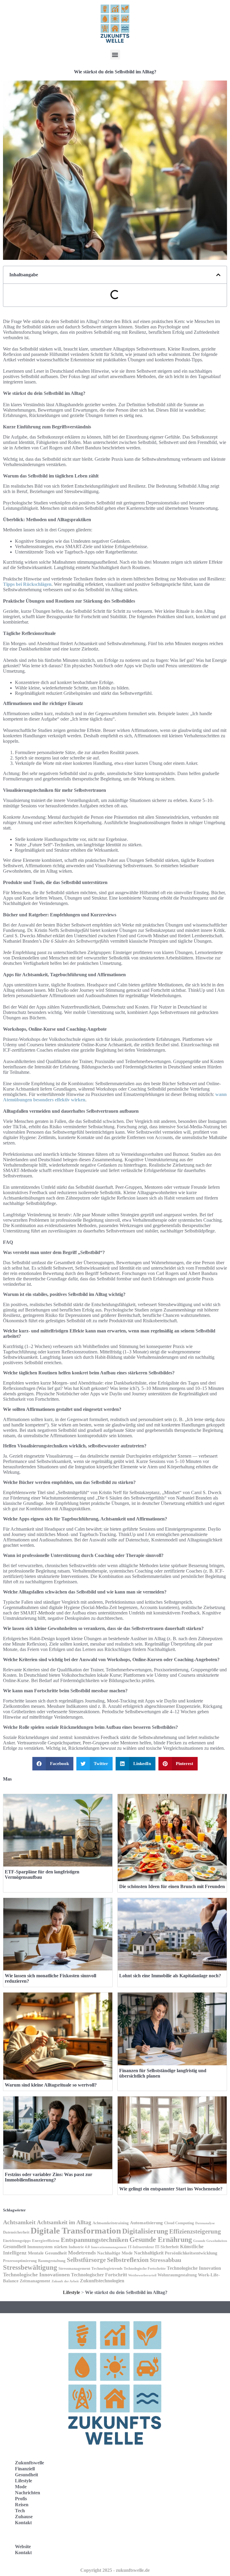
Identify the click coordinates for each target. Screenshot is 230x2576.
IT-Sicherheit (167, 2247)
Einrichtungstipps (17, 2241)
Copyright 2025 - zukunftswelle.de (115, 2570)
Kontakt (23, 2523)
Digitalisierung (145, 2231)
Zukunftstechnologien (102, 2281)
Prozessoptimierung (20, 2261)
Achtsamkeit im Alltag (64, 2222)
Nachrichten (28, 2493)
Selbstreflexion (128, 2260)
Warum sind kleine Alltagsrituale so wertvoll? (51, 2085)
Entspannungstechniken (94, 2240)
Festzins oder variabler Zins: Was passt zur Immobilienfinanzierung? (49, 2177)
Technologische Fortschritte (145, 2269)
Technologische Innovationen (36, 2275)
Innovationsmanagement (109, 2247)
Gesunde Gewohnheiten (210, 2241)
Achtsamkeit (19, 2222)
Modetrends (82, 2253)
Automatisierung (146, 2223)
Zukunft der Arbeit (65, 2281)
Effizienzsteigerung (195, 2231)
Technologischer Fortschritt (99, 2275)
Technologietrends (107, 2269)
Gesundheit (15, 2247)
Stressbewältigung (30, 2268)
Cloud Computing (179, 2223)
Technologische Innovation (194, 2268)
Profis (21, 2499)
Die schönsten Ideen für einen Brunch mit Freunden (172, 1886)
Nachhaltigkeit (149, 2253)
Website (23, 2547)
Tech (20, 2511)
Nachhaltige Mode (115, 2253)
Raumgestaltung (52, 2261)
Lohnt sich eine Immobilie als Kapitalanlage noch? (170, 1976)
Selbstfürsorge (86, 2260)
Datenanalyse (205, 2223)
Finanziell (25, 2469)
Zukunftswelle (29, 2463)
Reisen (22, 2505)
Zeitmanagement (35, 2281)
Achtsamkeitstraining (111, 2223)
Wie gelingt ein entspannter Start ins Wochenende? (171, 2189)
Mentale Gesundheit (47, 2253)
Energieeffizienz (46, 2241)
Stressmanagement (74, 2269)
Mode (21, 2487)
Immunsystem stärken (47, 2247)
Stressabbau (165, 2260)
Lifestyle (71, 2292)
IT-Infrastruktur (141, 2247)
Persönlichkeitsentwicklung (191, 2253)
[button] (115, 55)
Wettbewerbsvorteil (142, 2275)
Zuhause (24, 2517)
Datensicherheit (16, 2232)
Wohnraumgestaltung (177, 2275)
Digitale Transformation (76, 2231)
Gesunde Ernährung (161, 2240)
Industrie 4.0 (79, 2247)
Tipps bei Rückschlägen (27, 584)
